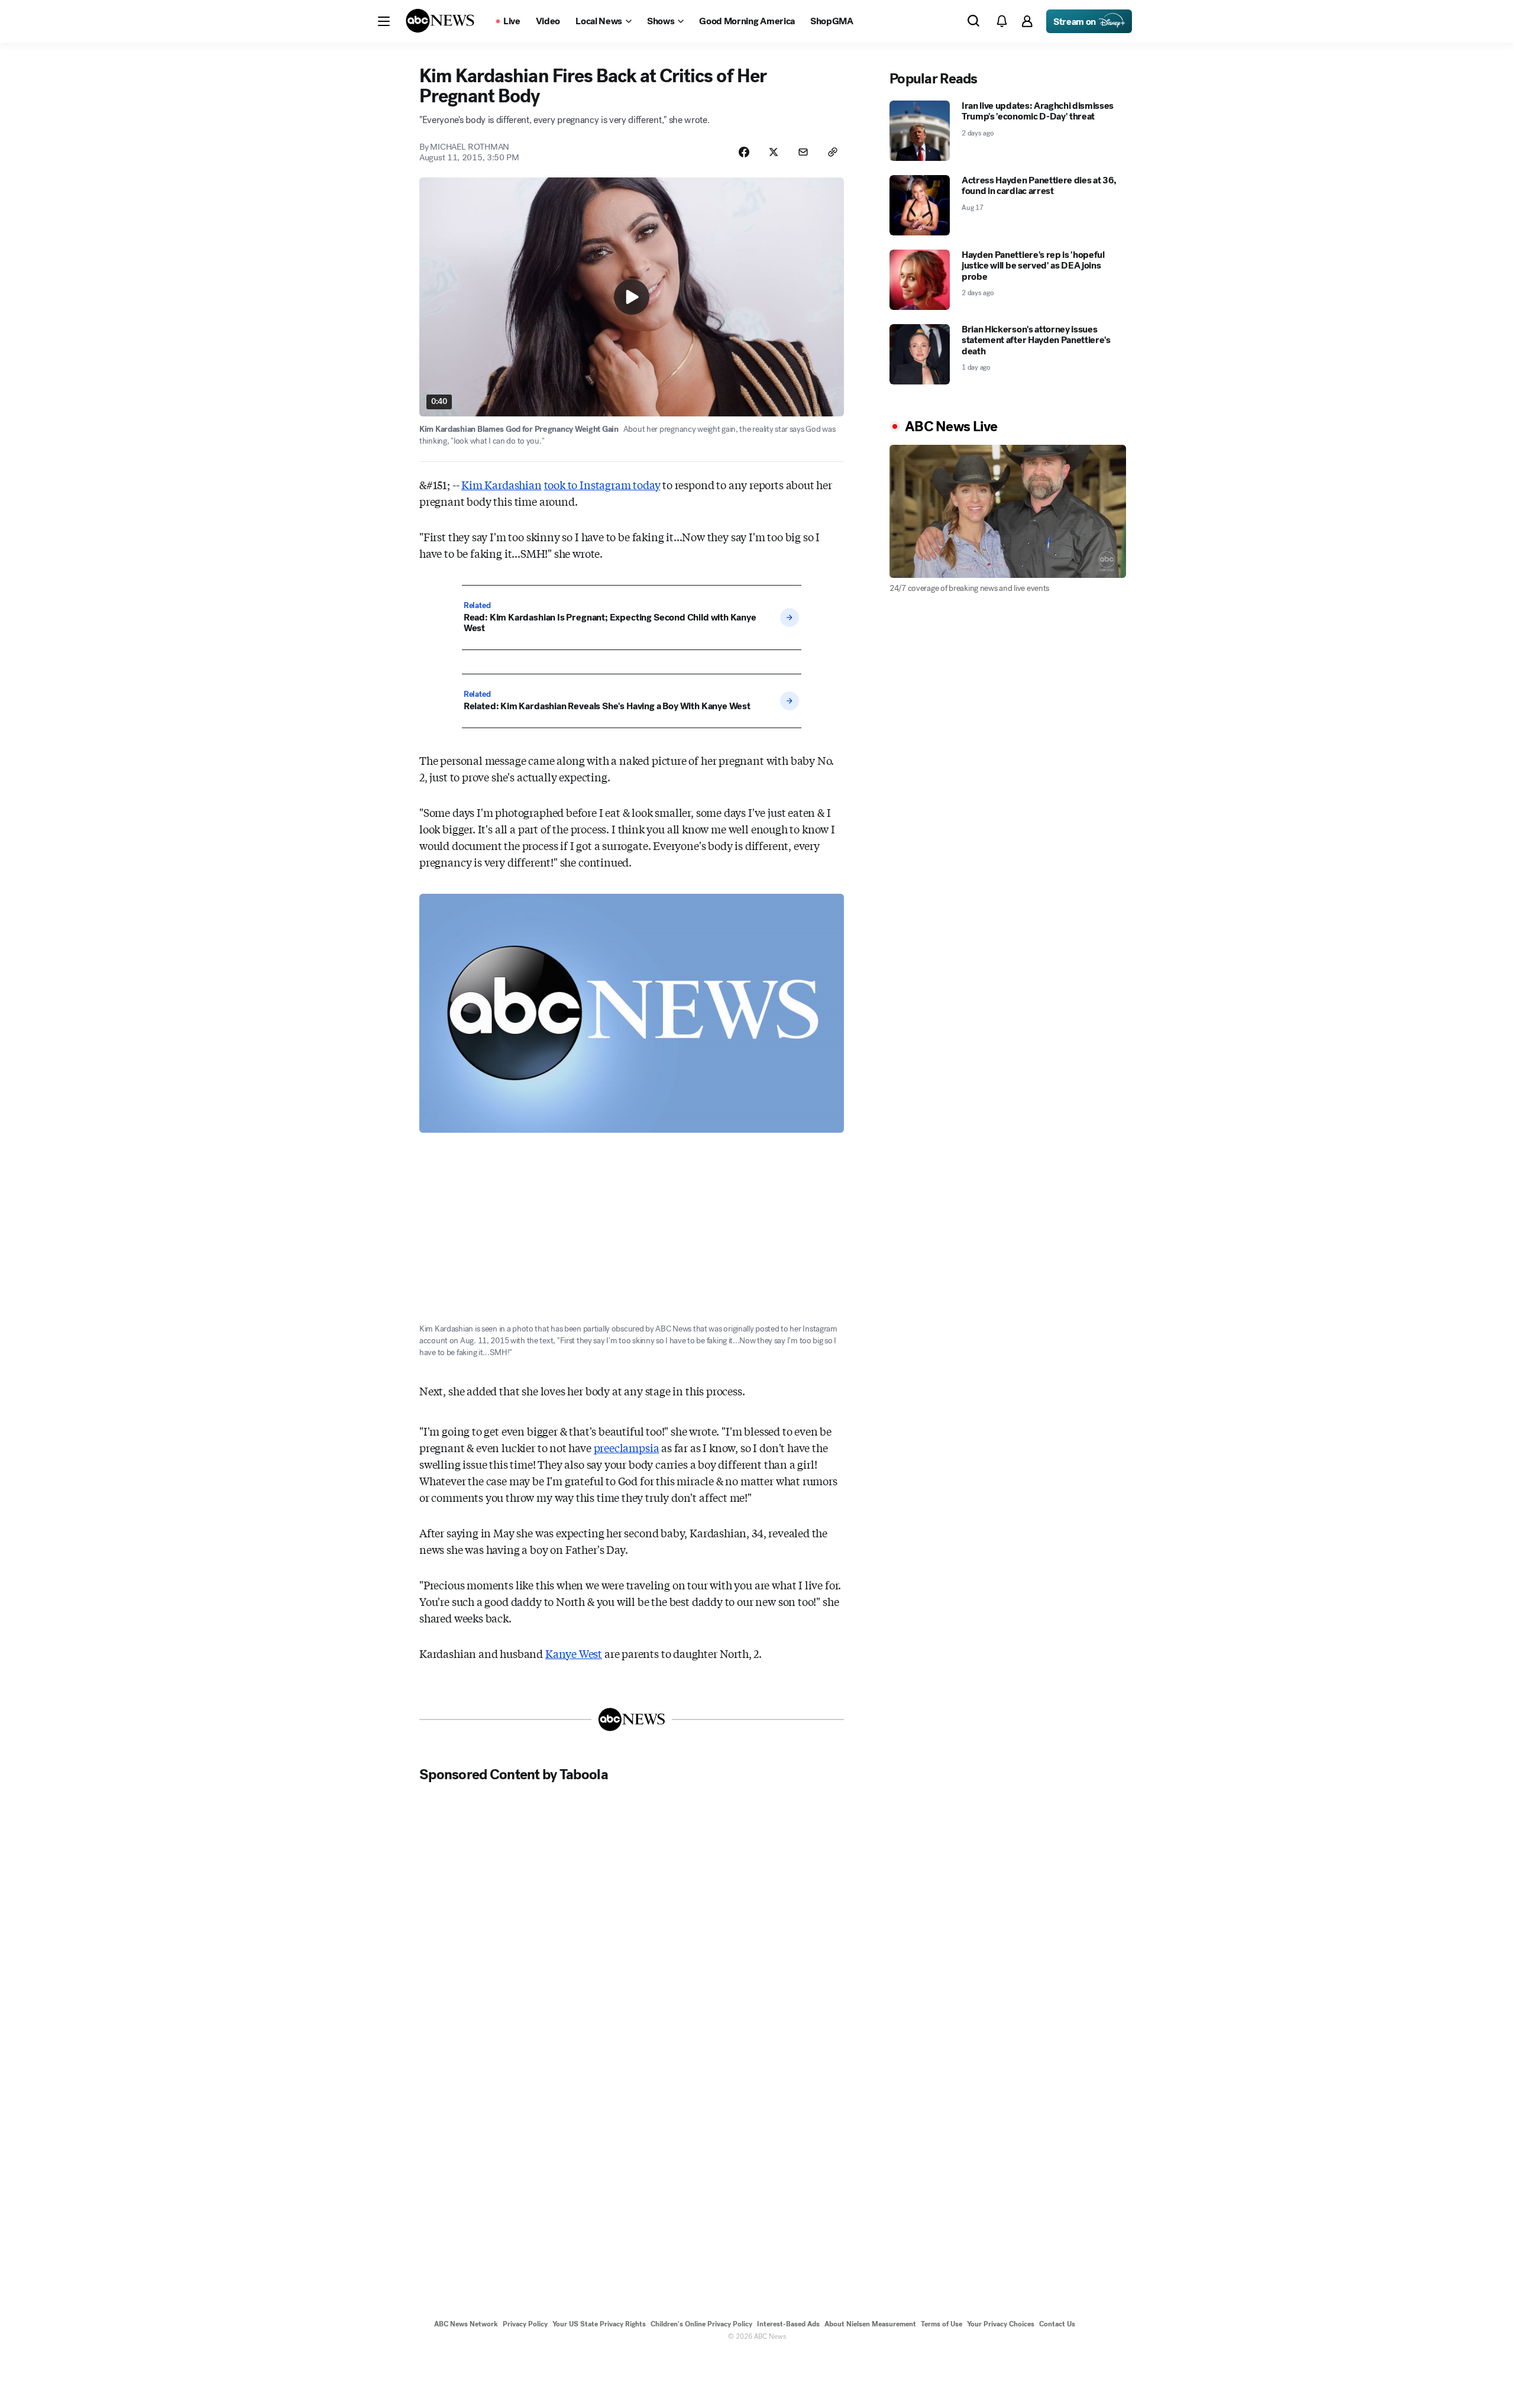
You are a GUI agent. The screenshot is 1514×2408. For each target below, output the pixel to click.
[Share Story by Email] (803, 152)
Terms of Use (942, 2324)
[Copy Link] (833, 152)
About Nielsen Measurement (870, 2324)
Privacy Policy (525, 2324)
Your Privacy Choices (1001, 2324)
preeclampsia (627, 1447)
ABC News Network (466, 2324)
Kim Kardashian (501, 484)
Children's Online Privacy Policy (701, 2324)
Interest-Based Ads (788, 2324)
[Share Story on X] (774, 152)
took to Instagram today (602, 484)
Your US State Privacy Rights (599, 2324)
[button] (384, 21)
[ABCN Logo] (440, 21)
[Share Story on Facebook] (744, 152)
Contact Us (1057, 2324)
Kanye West (574, 1653)
